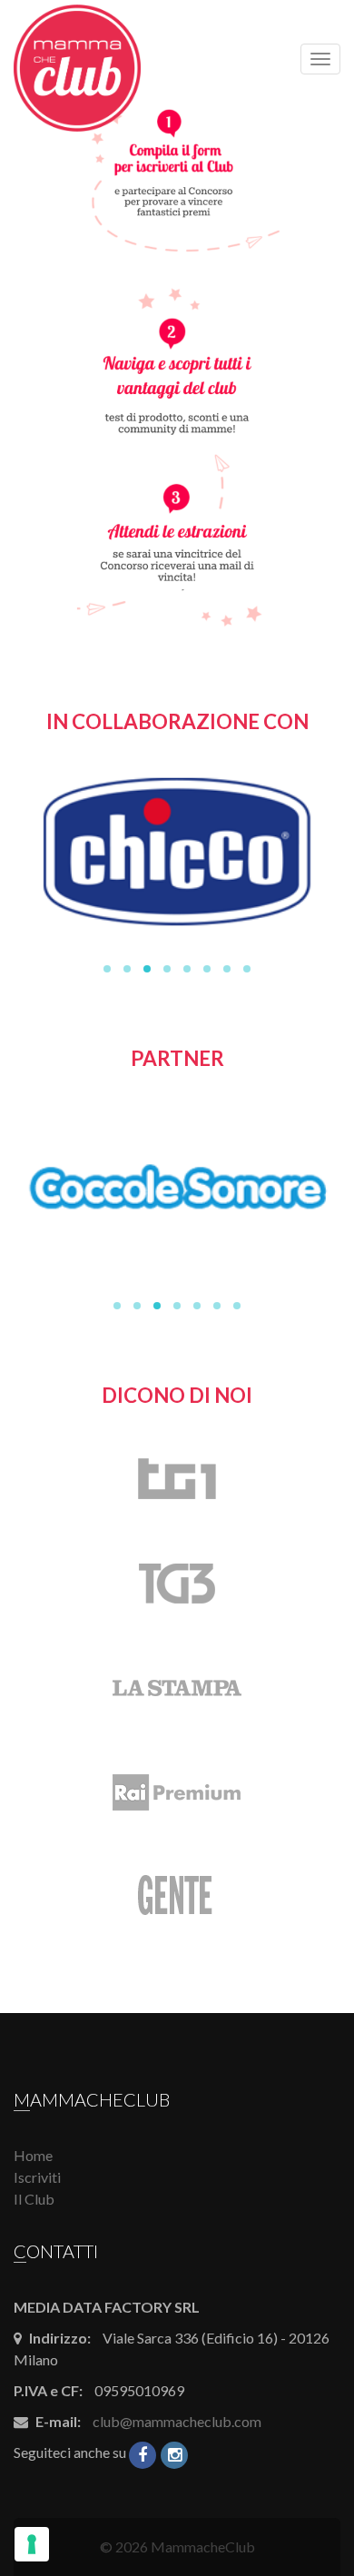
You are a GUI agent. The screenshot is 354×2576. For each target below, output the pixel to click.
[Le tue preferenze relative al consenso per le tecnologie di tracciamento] (32, 2544)
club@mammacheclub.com (177, 2421)
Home (33, 2155)
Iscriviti (37, 2177)
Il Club (34, 2199)
